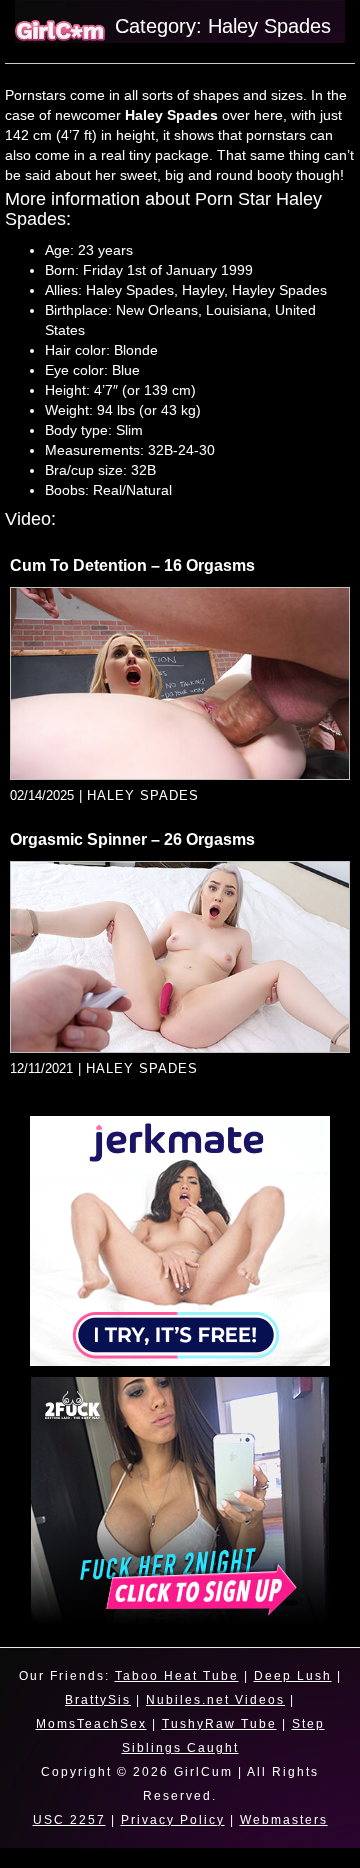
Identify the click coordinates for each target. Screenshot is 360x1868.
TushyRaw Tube (219, 1724)
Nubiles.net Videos (215, 1700)
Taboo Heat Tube (177, 1676)
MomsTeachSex (91, 1724)
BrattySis (98, 1700)
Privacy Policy (173, 1820)
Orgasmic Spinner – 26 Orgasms (132, 839)
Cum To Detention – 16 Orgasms (132, 565)
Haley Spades (143, 795)
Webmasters (284, 1820)
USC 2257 (69, 1820)
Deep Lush (293, 1676)
